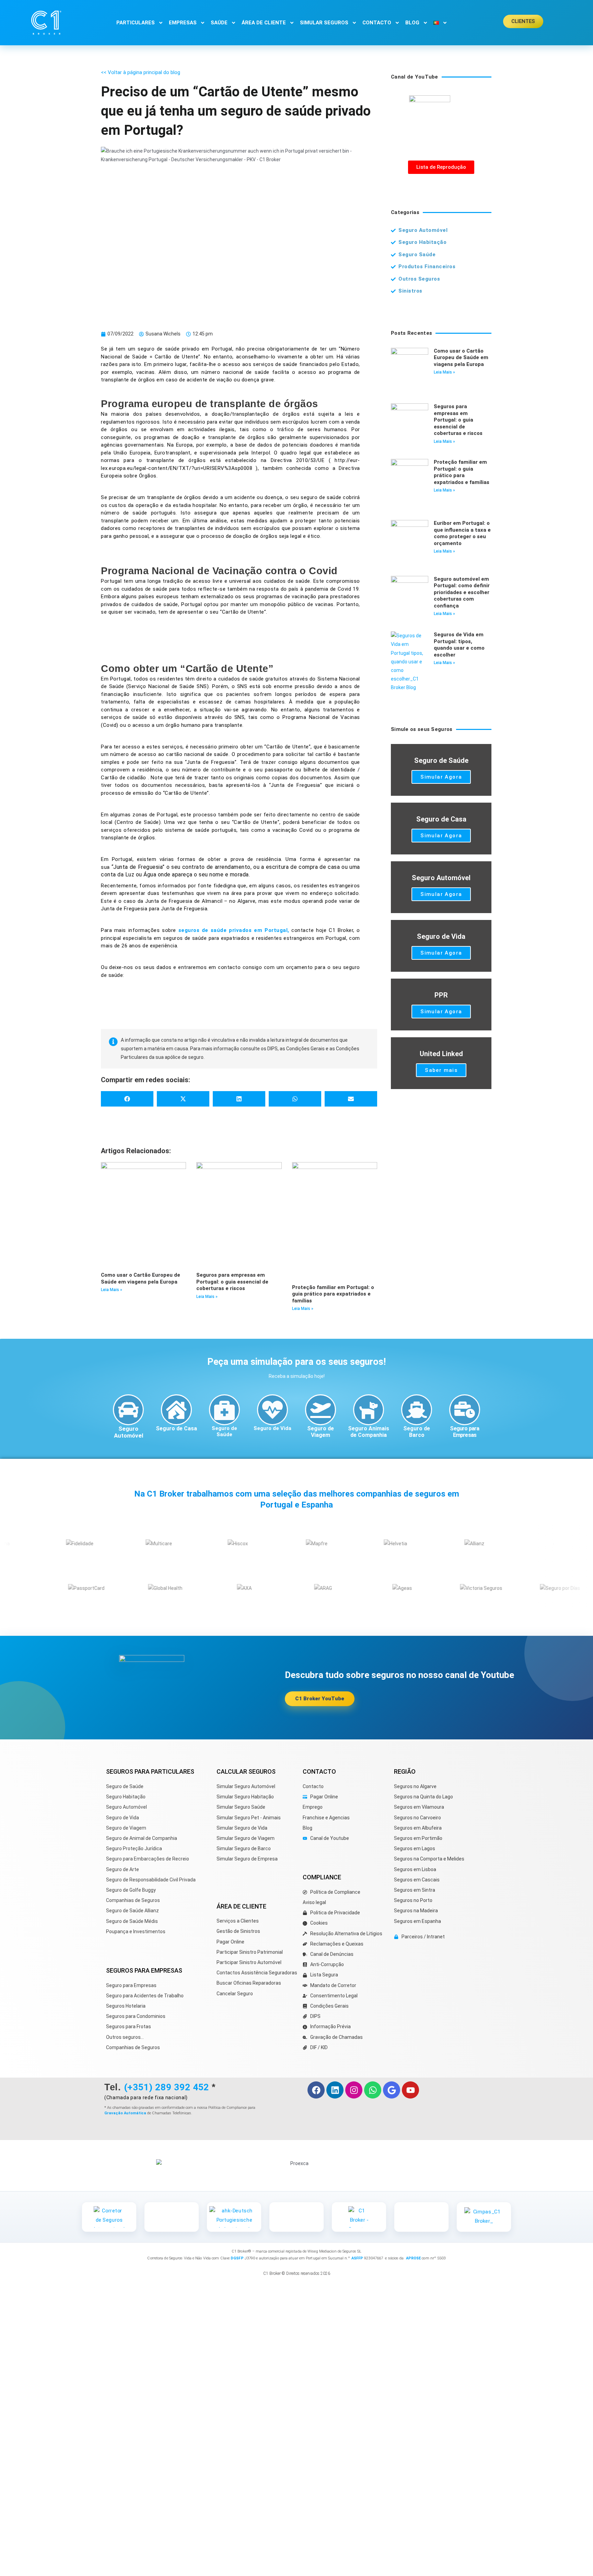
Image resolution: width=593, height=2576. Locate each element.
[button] (127, 1099)
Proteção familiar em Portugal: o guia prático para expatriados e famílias (333, 1294)
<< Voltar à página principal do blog (141, 72)
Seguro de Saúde (224, 1431)
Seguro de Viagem (321, 1432)
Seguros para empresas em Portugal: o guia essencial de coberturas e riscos (232, 1282)
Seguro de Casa (176, 1428)
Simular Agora (441, 777)
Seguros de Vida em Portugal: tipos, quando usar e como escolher (459, 645)
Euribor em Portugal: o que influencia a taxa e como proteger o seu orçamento (462, 533)
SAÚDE (219, 23)
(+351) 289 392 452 (166, 2087)
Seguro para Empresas (464, 1432)
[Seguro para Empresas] (465, 1410)
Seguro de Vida (272, 1428)
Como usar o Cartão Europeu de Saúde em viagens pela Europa (141, 1278)
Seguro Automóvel (129, 1432)
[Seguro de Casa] (176, 1410)
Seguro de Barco (417, 1432)
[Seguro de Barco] (417, 1410)
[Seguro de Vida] (272, 1410)
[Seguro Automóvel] (128, 1410)
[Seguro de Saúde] (224, 1410)
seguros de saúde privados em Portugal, (234, 930)
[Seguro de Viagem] (321, 1410)
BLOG (412, 23)
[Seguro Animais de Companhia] (369, 1410)
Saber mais (441, 1070)
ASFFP (357, 2258)
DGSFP (237, 2258)
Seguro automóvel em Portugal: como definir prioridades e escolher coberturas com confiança (462, 592)
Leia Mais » (112, 1290)
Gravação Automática (125, 2113)
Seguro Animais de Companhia (369, 1432)
